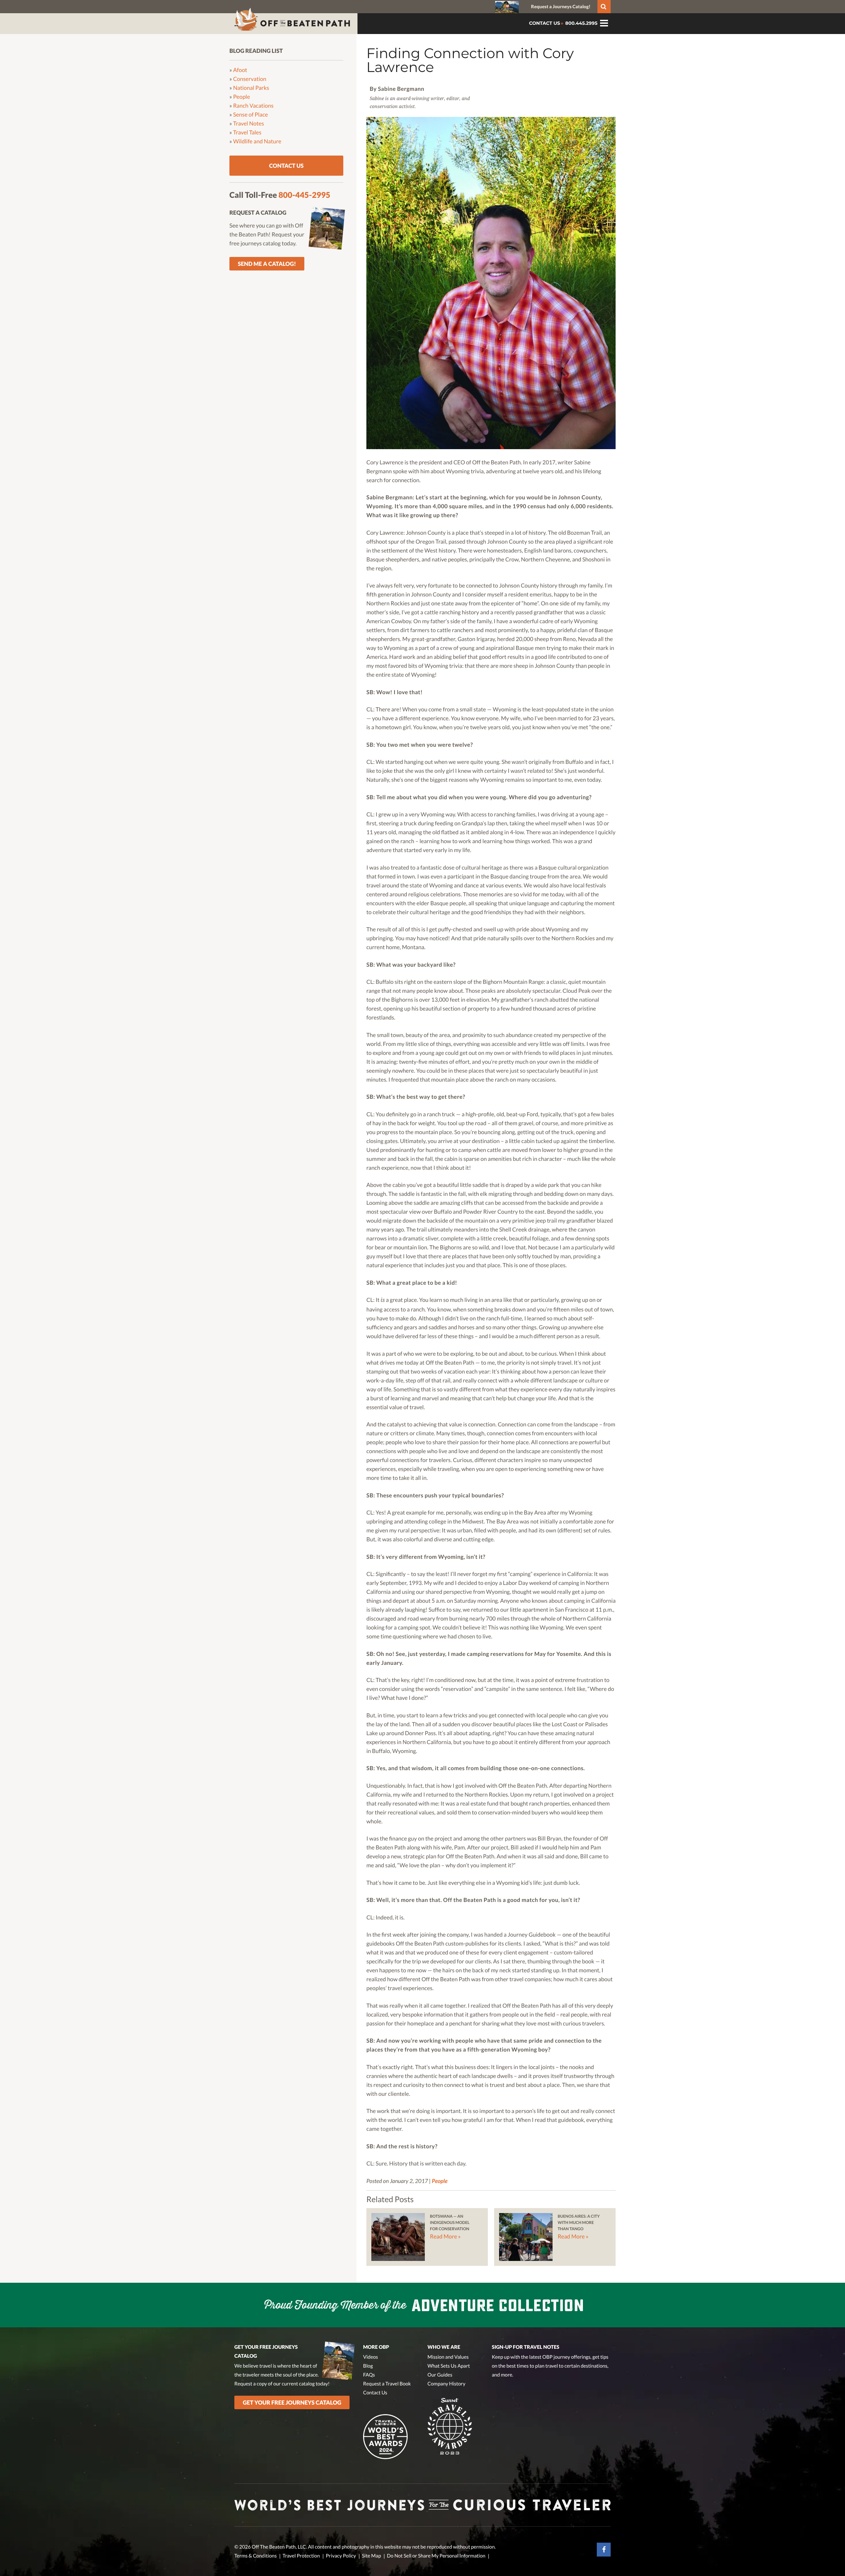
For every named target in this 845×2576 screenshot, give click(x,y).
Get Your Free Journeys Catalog (292, 2402)
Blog (368, 2366)
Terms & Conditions (255, 2556)
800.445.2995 (581, 23)
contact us (545, 23)
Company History (446, 2384)
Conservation (250, 79)
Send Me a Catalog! (267, 264)
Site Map (371, 2556)
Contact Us (286, 166)
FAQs (369, 2375)
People (440, 2181)
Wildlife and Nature (257, 141)
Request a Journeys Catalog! (561, 6)
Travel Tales (247, 132)
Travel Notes (249, 123)
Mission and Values (448, 2357)
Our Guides (440, 2375)
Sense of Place (251, 114)
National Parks (251, 88)
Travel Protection (301, 2556)
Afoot (240, 70)
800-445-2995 (304, 195)
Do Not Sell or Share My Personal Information (436, 2556)
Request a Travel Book (387, 2384)
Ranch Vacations (253, 106)
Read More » (445, 2236)
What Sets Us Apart (449, 2366)
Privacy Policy (341, 2556)
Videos (371, 2357)
